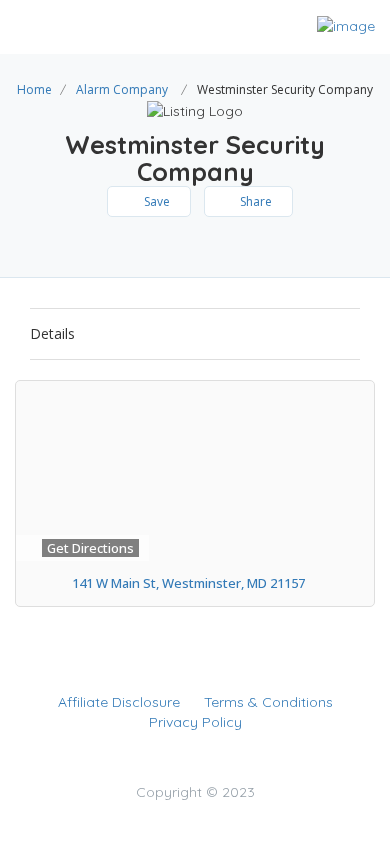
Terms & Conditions (268, 702)
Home (34, 89)
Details (52, 333)
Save (155, 201)
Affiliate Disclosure (119, 702)
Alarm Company (122, 89)
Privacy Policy (195, 722)
